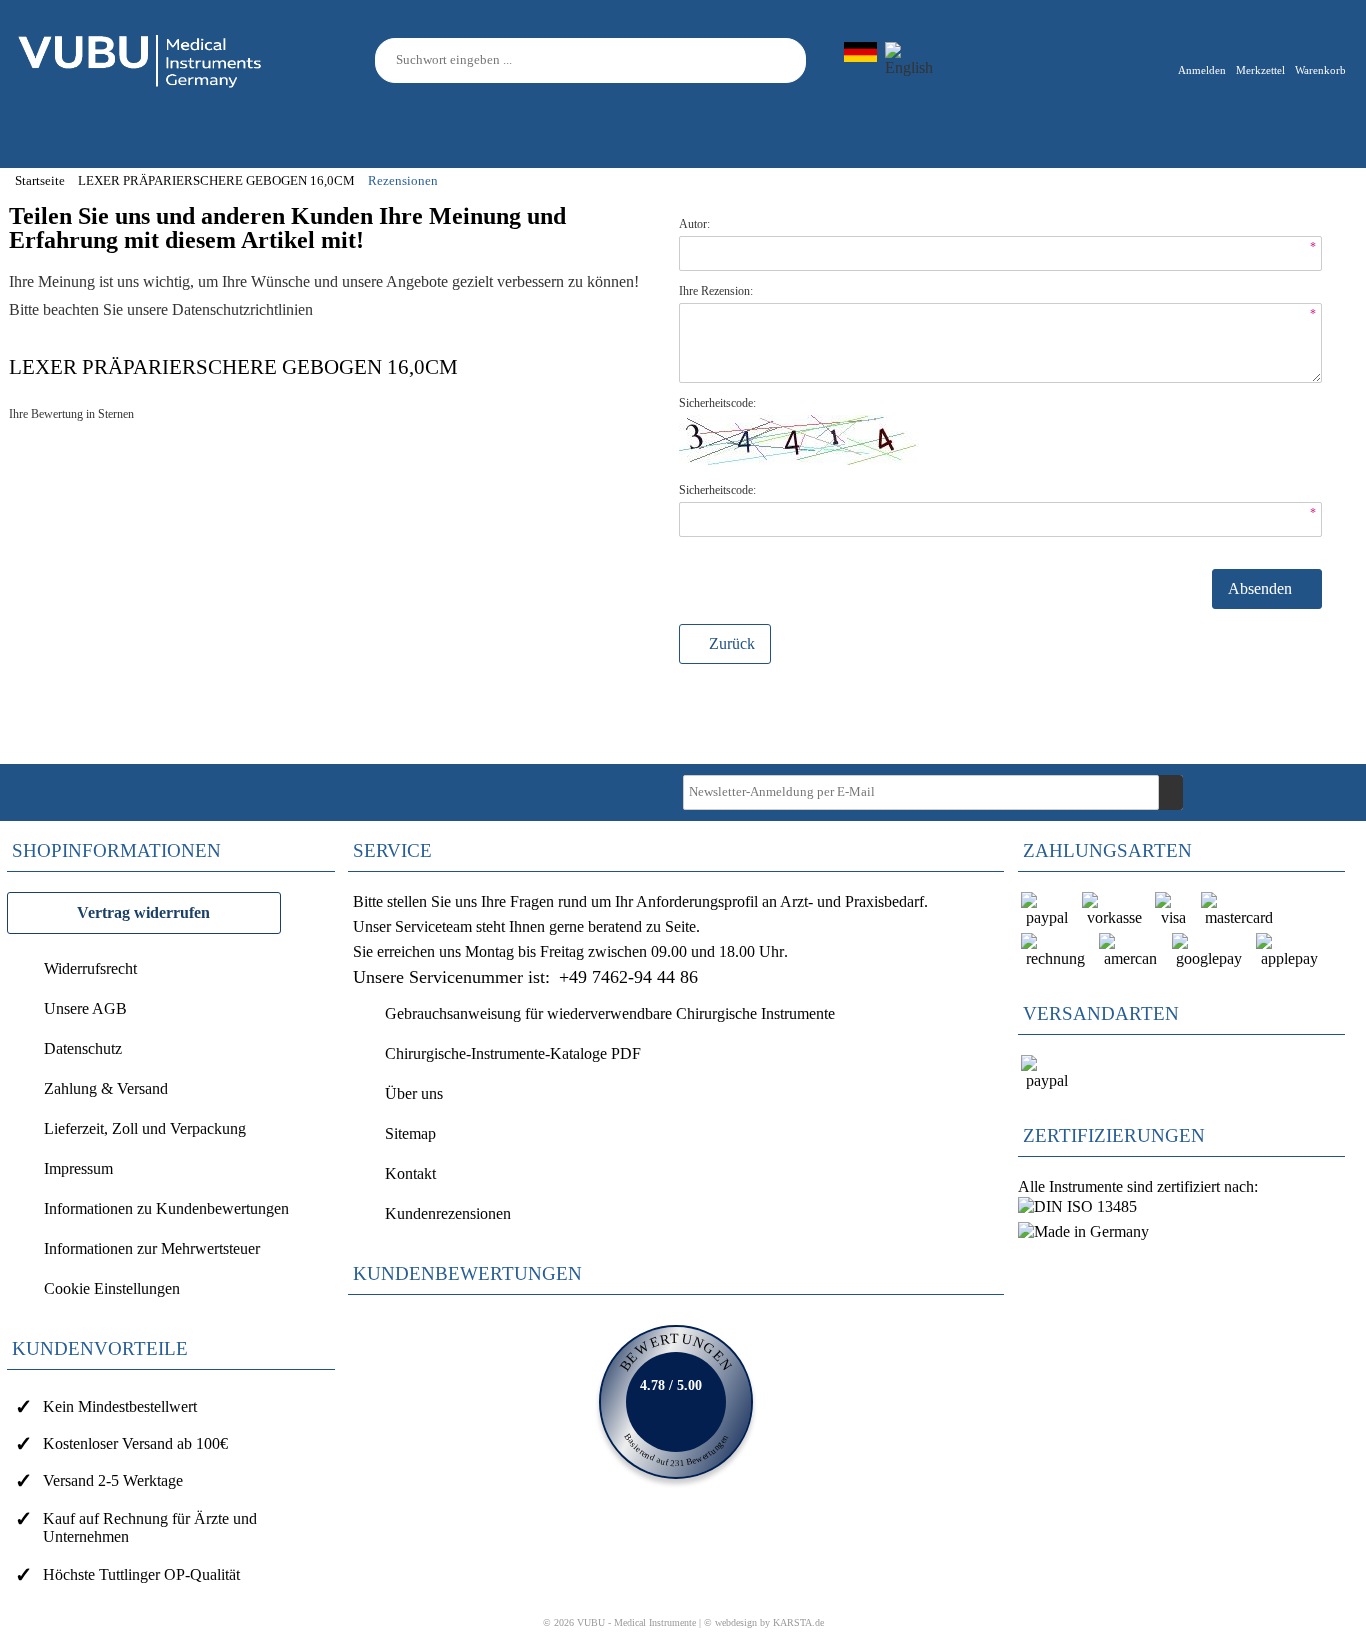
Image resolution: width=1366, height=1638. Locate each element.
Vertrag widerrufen (143, 912)
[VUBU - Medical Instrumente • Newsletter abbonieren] (1171, 792)
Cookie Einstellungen (112, 1288)
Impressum (78, 1168)
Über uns (414, 1093)
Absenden (1262, 588)
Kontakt (410, 1173)
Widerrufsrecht (90, 968)
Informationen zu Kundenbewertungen (166, 1208)
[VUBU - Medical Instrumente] (141, 58)
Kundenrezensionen (448, 1213)
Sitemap (410, 1133)
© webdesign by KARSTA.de (764, 1622)
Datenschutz (83, 1048)
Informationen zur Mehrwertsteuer (152, 1248)
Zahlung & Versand (106, 1088)
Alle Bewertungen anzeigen (676, 1402)
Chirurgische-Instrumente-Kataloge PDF (513, 1053)
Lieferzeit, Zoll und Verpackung (145, 1128)
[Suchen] (794, 60)
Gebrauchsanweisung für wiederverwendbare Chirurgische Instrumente (610, 1013)
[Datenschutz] (316, 309)
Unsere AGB (85, 1008)
